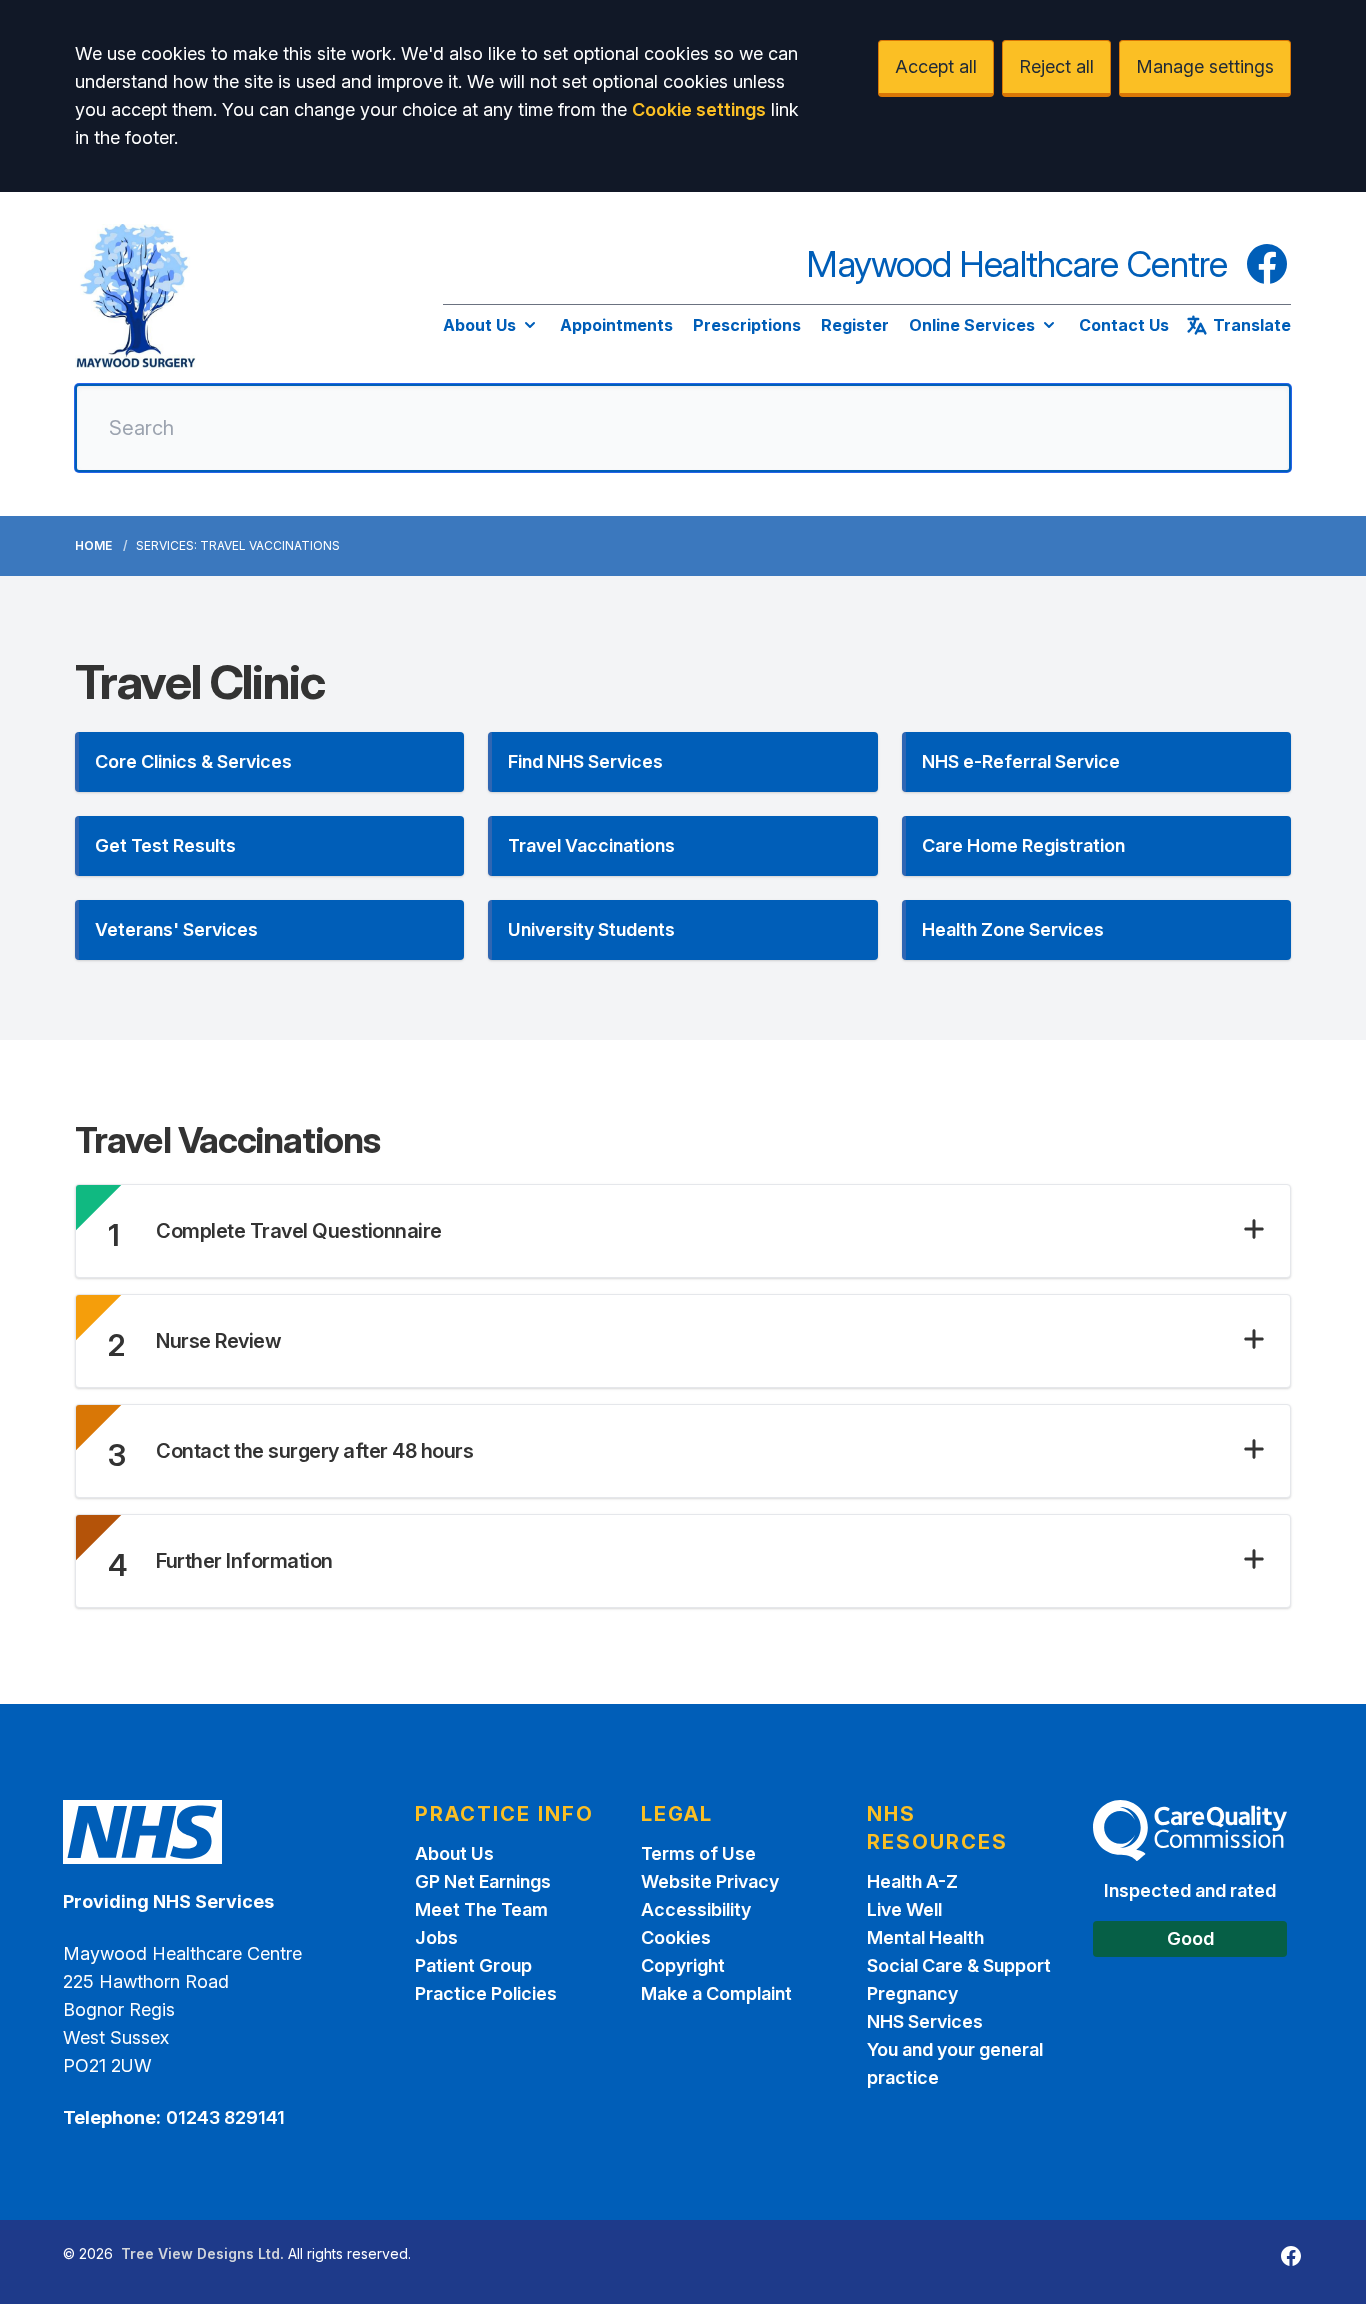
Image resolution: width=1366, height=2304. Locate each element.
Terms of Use (698, 1853)
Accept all (936, 66)
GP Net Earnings (483, 1881)
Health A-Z (912, 1881)
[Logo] (135, 296)
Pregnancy (912, 1993)
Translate (1252, 325)
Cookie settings (699, 109)
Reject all (1056, 66)
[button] (269, 762)
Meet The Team (481, 1909)
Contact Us (1124, 325)
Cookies (676, 1937)
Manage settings (1205, 66)
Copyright (683, 1965)
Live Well (904, 1909)
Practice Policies (486, 1993)
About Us (479, 325)
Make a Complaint (716, 1993)
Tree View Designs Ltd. (202, 2253)
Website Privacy (710, 1881)
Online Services (972, 325)
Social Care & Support (959, 1965)
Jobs (436, 1937)
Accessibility (696, 1909)
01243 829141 (225, 2117)
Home (93, 545)
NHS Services (925, 2021)
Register (855, 325)
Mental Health (925, 1937)
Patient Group (473, 1965)
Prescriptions (747, 325)
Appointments (616, 325)
